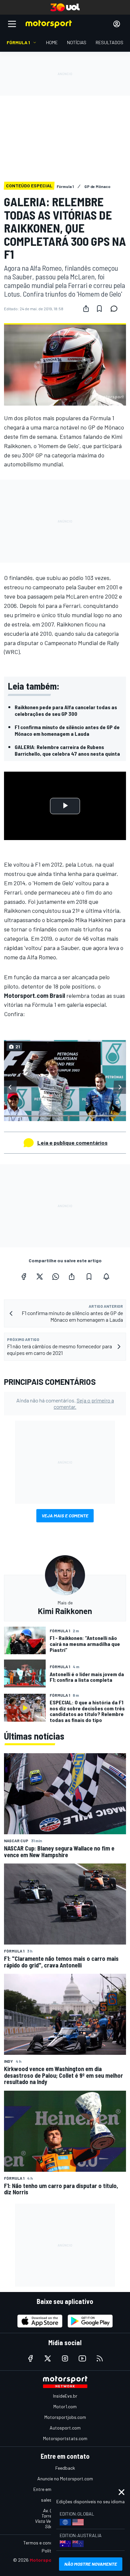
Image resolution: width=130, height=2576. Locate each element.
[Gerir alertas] (106, 1277)
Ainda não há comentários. (65, 1403)
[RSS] (100, 2358)
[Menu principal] (12, 24)
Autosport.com (65, 2428)
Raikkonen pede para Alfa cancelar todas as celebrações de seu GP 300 (66, 710)
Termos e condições (43, 2543)
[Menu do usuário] (117, 24)
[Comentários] (116, 309)
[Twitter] (40, 1277)
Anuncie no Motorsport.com (65, 2479)
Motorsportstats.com (65, 2438)
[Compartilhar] (86, 309)
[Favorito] (99, 309)
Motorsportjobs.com (65, 2417)
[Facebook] (24, 1277)
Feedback (65, 2468)
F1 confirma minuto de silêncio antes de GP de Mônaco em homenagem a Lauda (67, 730)
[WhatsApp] (56, 1277)
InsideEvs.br (65, 2396)
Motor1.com (65, 2406)
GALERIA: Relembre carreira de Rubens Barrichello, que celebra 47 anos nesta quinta (67, 750)
